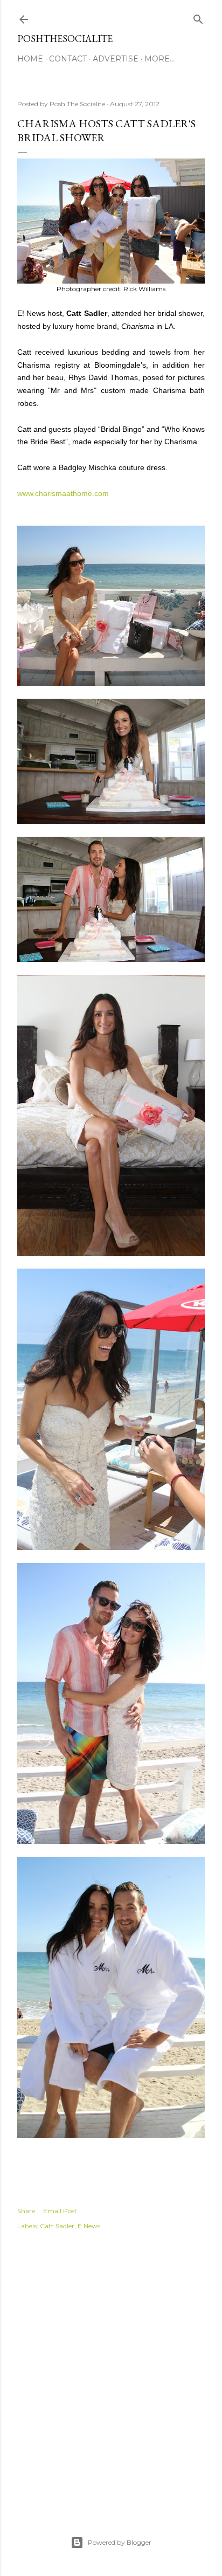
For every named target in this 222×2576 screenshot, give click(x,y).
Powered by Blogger (120, 2542)
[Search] (198, 17)
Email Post (60, 2211)
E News (89, 2226)
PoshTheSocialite (65, 39)
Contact (68, 59)
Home (30, 59)
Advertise (116, 59)
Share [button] (26, 2211)
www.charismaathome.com (63, 493)
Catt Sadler (57, 2226)
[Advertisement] (111, 2371)
